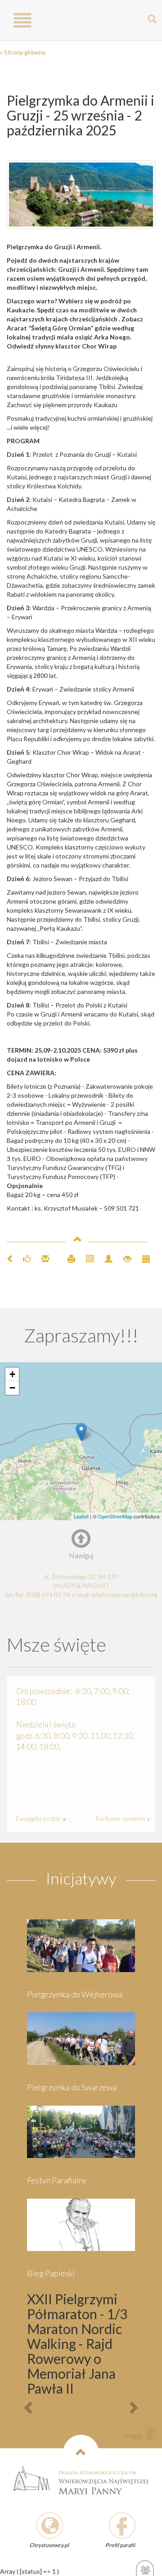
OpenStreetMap (115, 1516)
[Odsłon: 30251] (124, 1258)
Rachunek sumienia (121, 1819)
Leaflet (81, 1516)
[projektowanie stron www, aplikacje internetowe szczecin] (139, 2433)
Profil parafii (120, 2545)
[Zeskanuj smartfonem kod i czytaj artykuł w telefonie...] (86, 1258)
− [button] (12, 1388)
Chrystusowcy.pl (49, 2545)
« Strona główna (23, 52)
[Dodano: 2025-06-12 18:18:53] (142, 1258)
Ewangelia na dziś (39, 1819)
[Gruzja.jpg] (81, 195)
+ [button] (12, 1374)
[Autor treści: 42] (105, 1258)
